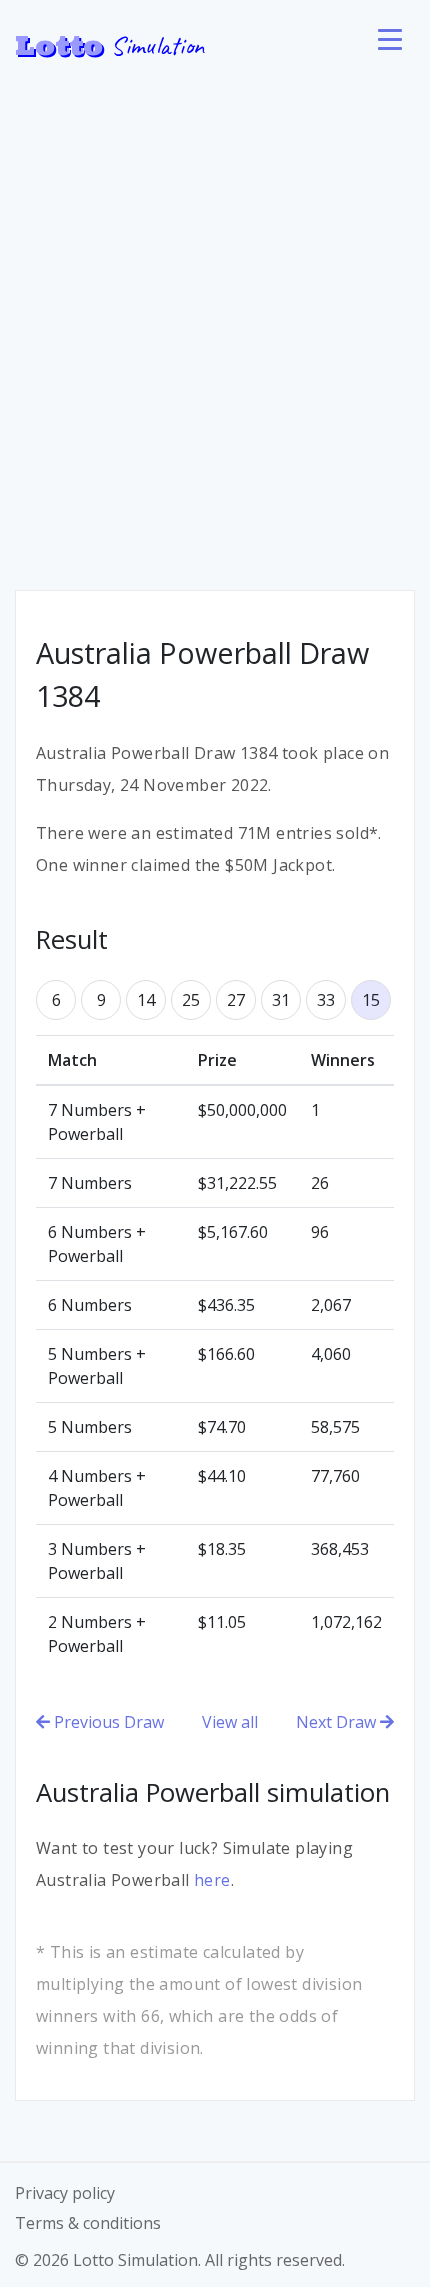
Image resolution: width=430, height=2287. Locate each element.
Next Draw (338, 1722)
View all (230, 1722)
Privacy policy (65, 2193)
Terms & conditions (88, 2223)
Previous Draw (107, 1722)
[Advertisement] (215, 315)
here (212, 1880)
